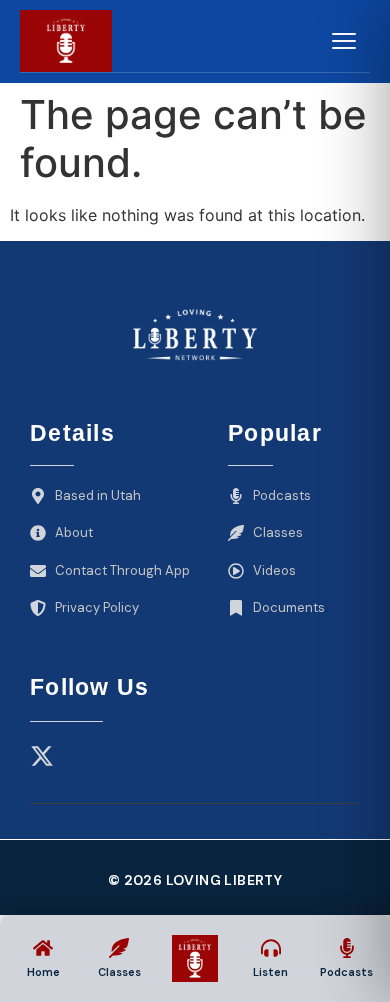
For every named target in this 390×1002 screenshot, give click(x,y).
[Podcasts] (347, 948)
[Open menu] (343, 41)
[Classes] (119, 948)
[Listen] (271, 948)
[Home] (43, 948)
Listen (270, 972)
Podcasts (346, 972)
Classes (119, 972)
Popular (275, 433)
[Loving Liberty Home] (66, 41)
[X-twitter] (42, 756)
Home (43, 972)
